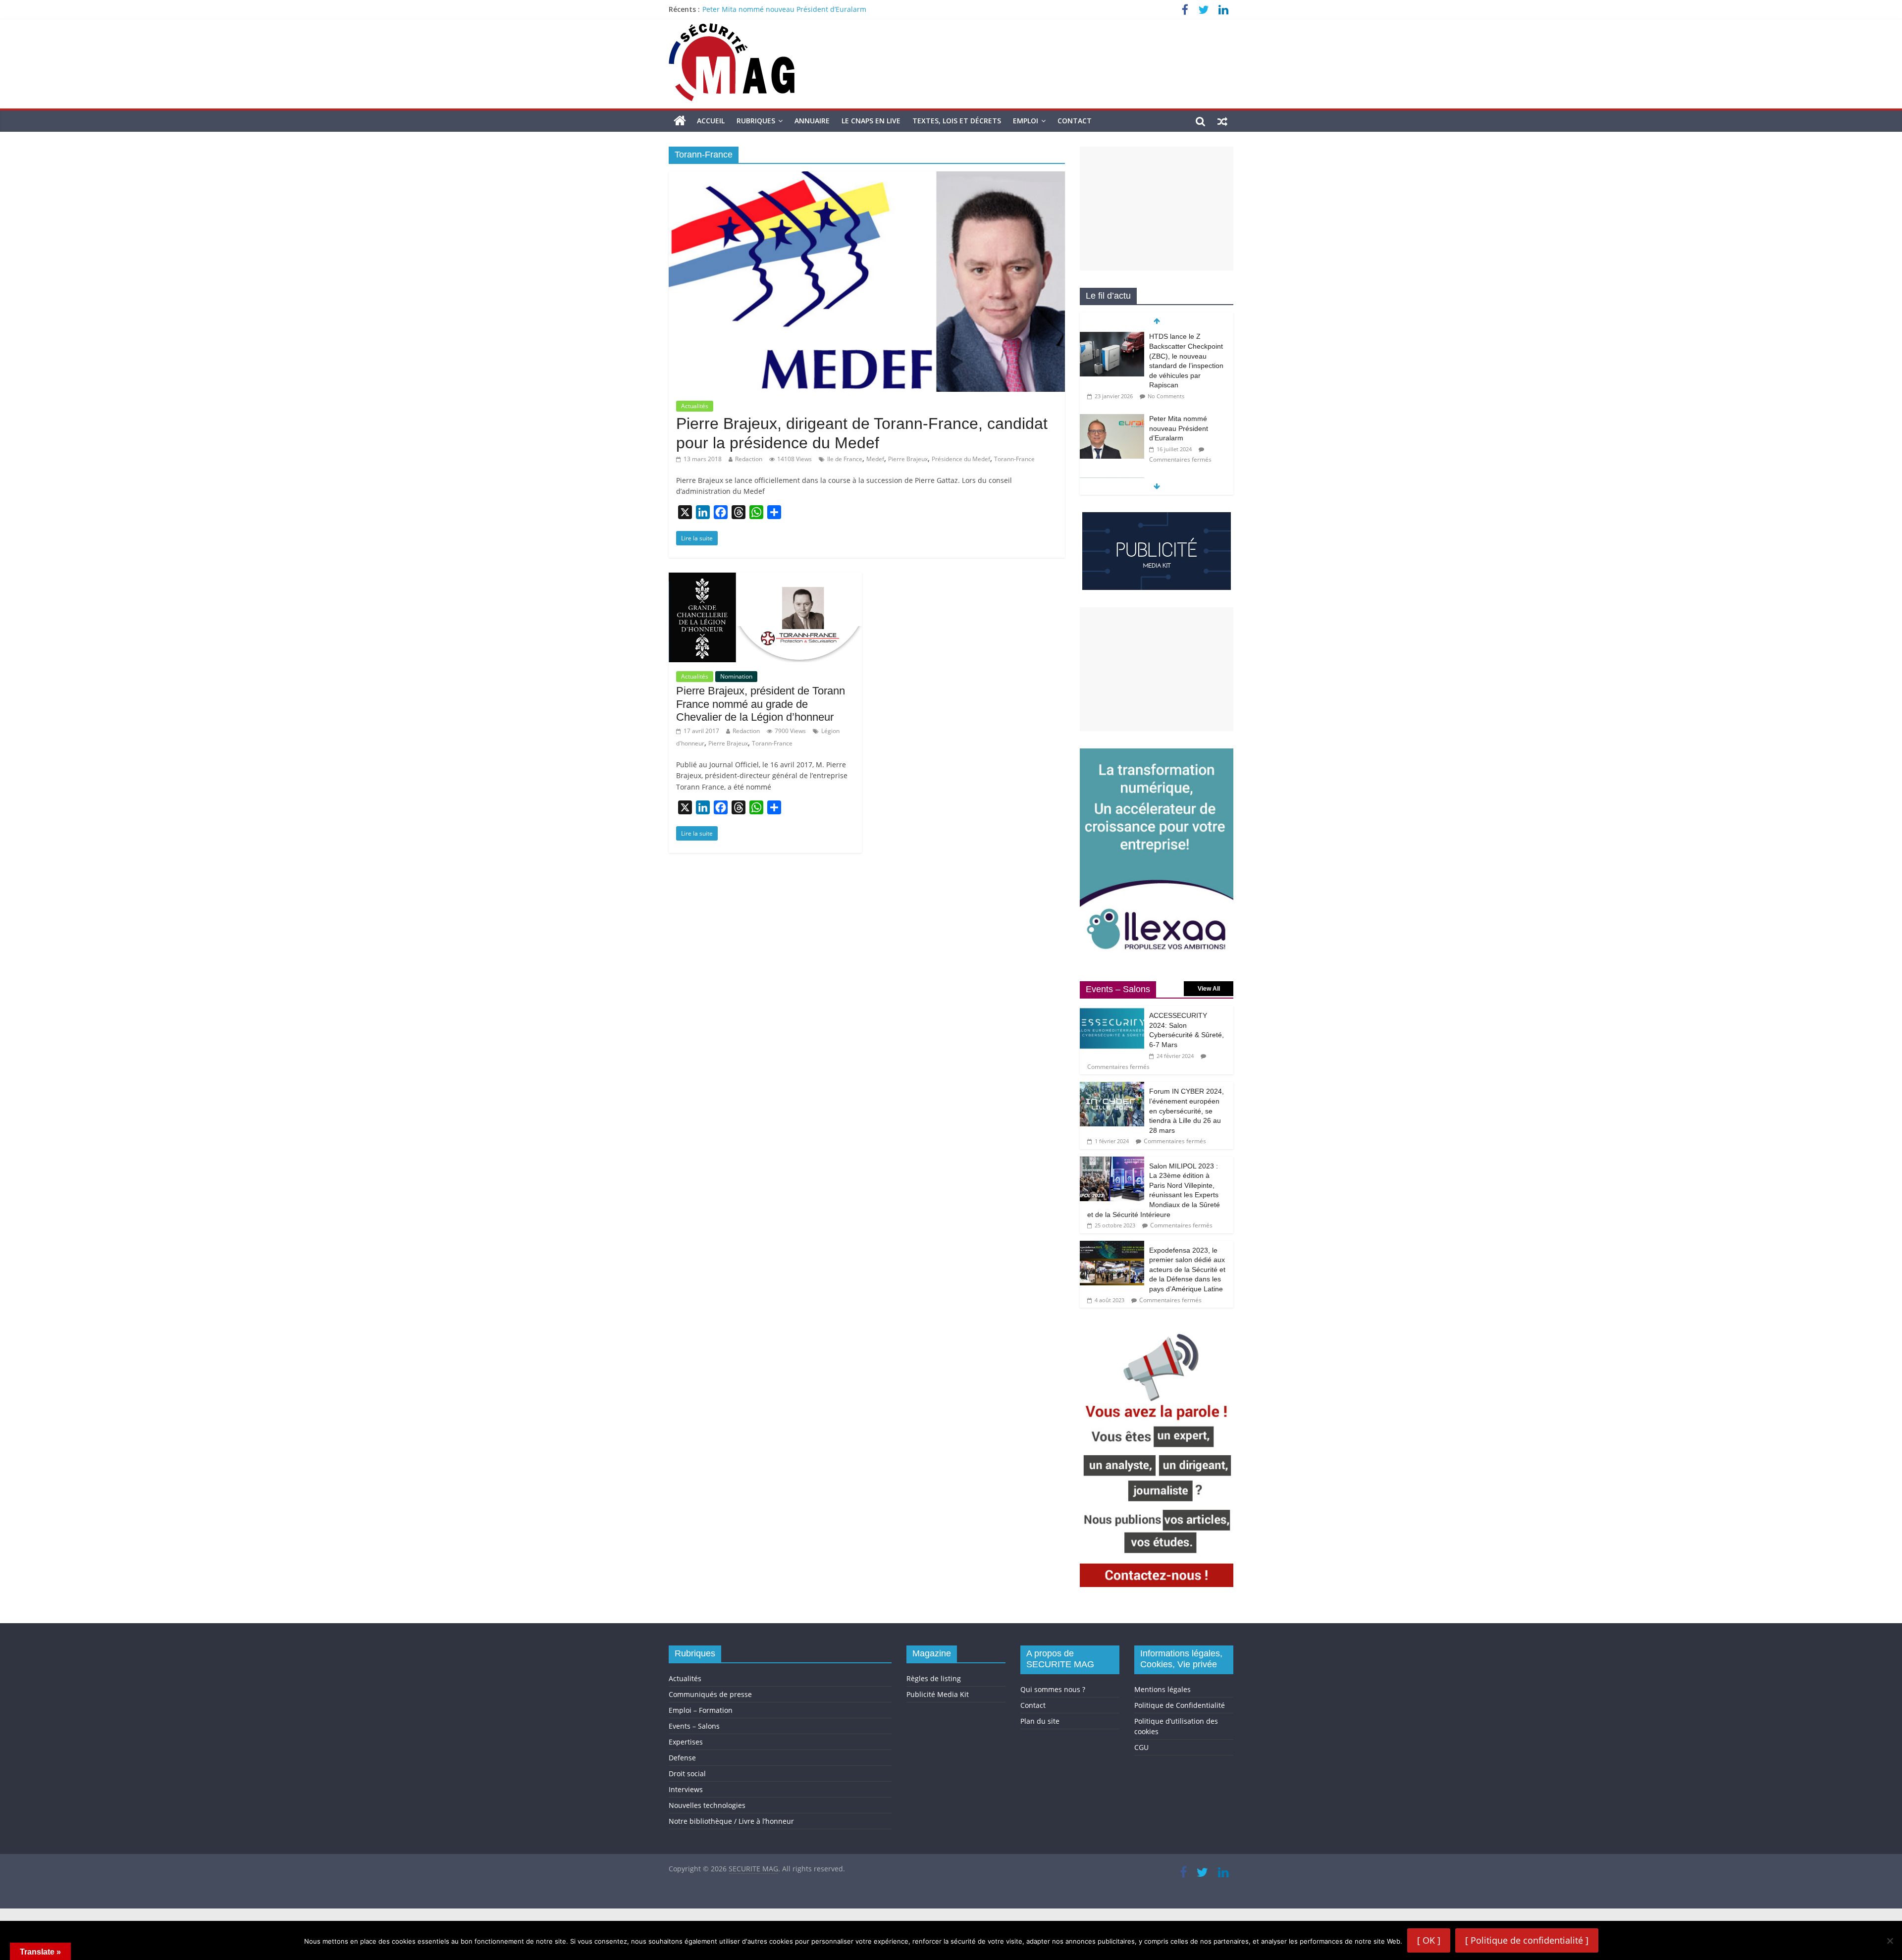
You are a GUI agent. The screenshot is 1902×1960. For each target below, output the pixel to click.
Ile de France (845, 459)
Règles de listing (934, 1678)
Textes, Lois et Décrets (957, 121)
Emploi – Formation (701, 1710)
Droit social (687, 1774)
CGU (1141, 1747)
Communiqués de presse (710, 1694)
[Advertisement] (1157, 209)
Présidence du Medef (961, 459)
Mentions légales (1162, 1689)
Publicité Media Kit (938, 1694)
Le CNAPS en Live (871, 121)
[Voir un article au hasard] (1222, 121)
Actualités (695, 406)
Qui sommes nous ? (1053, 1689)
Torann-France (1014, 459)
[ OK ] (1429, 1940)
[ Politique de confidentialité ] (1527, 1940)
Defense (682, 1758)
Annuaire (812, 121)
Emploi (1026, 121)
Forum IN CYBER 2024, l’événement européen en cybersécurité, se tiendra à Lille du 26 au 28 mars (1187, 1111)
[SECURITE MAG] (680, 121)
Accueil (711, 121)
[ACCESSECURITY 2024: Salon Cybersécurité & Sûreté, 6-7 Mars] (1112, 1011)
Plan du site (1040, 1721)
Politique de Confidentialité (1180, 1705)
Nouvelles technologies (707, 1805)
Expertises (686, 1742)
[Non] (1890, 1941)
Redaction (749, 459)
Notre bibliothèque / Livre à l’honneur (731, 1821)
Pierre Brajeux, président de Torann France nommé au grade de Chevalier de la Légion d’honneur (761, 704)
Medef (875, 459)
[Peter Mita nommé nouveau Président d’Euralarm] (1112, 337)
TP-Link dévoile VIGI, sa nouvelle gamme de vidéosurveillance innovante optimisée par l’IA (1187, 419)
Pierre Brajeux (908, 459)
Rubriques (756, 121)
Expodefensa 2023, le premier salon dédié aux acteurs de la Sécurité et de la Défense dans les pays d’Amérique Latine (1187, 1270)
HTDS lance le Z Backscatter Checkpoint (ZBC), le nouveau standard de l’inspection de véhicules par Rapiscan (883, 9)
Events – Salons (694, 1726)
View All (1209, 989)
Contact (1075, 121)
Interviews (686, 1789)
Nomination (736, 676)
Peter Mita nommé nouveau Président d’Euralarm (1179, 346)
